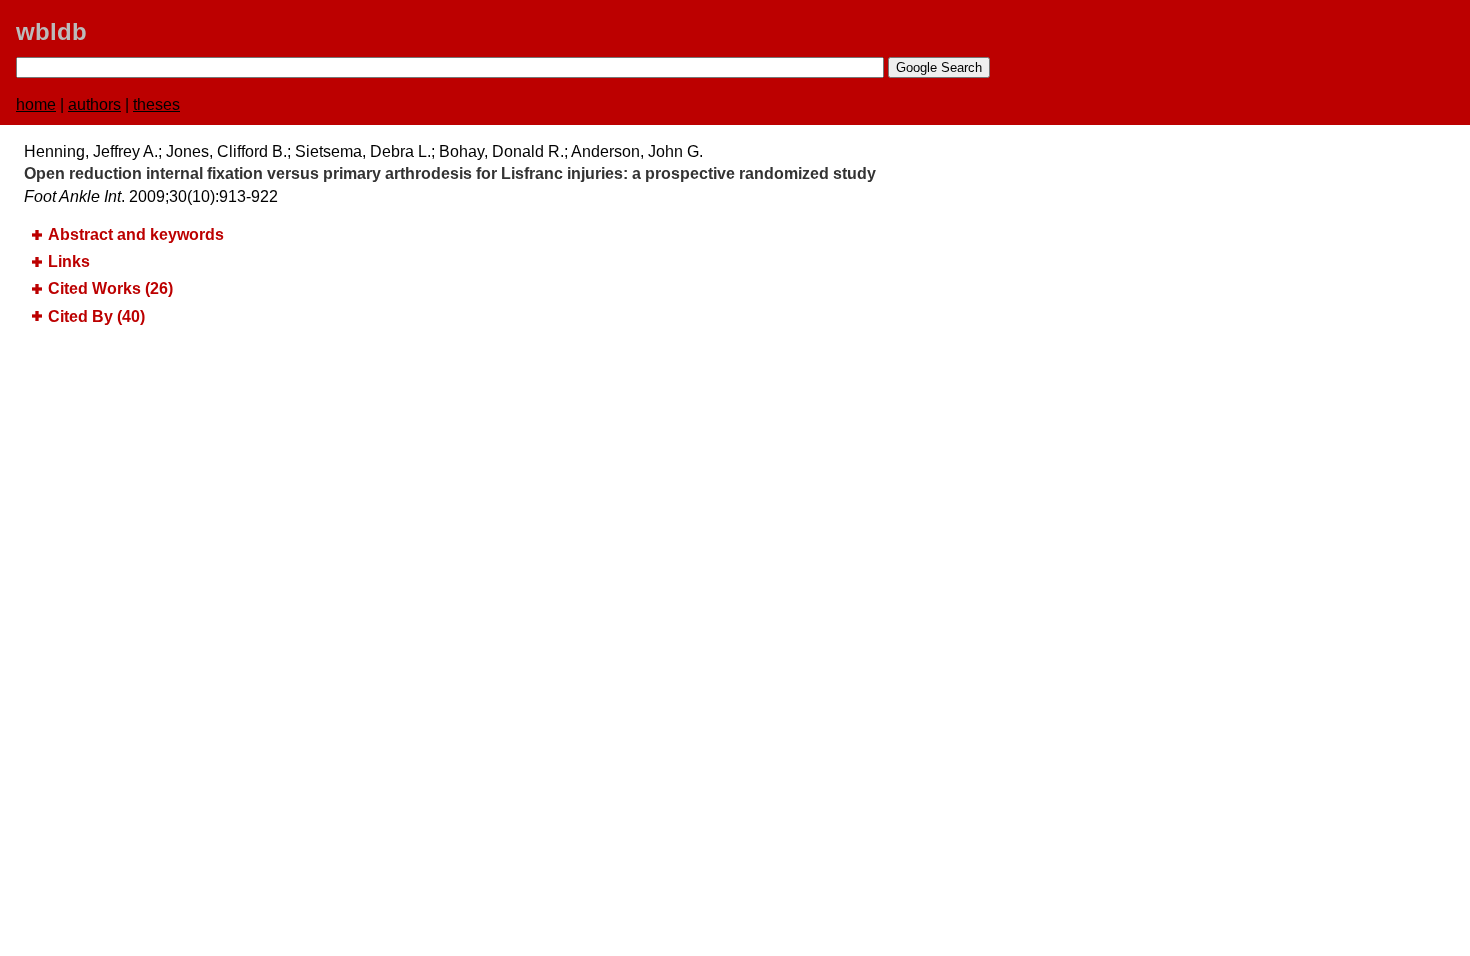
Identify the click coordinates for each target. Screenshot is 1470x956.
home (36, 104)
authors (94, 104)
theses (156, 104)
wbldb (51, 31)
